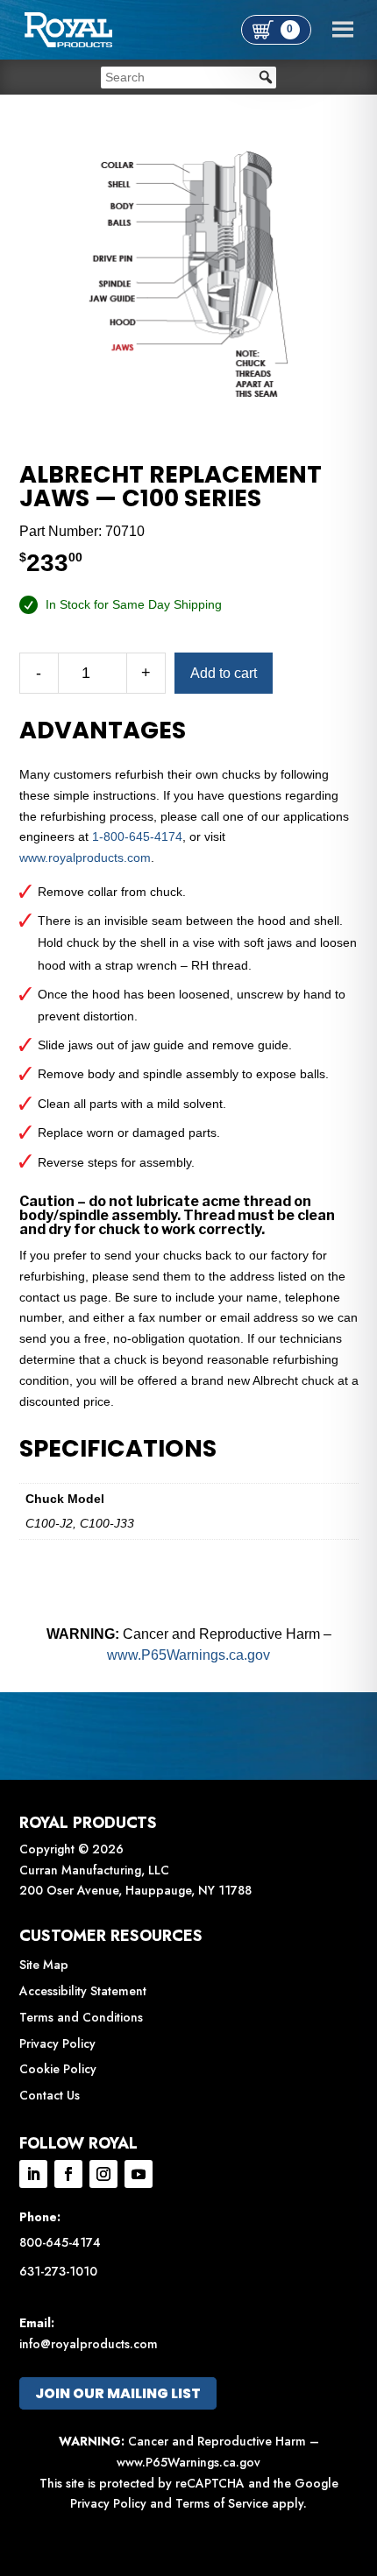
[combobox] (188, 78)
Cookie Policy (58, 2069)
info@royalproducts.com (89, 2344)
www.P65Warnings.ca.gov (188, 1655)
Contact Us (50, 2095)
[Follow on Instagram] (103, 2174)
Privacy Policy (57, 2043)
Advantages (103, 730)
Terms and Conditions (81, 2017)
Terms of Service (222, 2503)
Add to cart (224, 673)
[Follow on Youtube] (139, 2174)
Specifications (118, 1449)
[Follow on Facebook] (68, 2174)
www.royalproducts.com (85, 857)
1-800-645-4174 (137, 836)
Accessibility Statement (83, 1991)
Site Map (44, 1965)
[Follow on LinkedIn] (33, 2174)
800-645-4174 (60, 2242)
